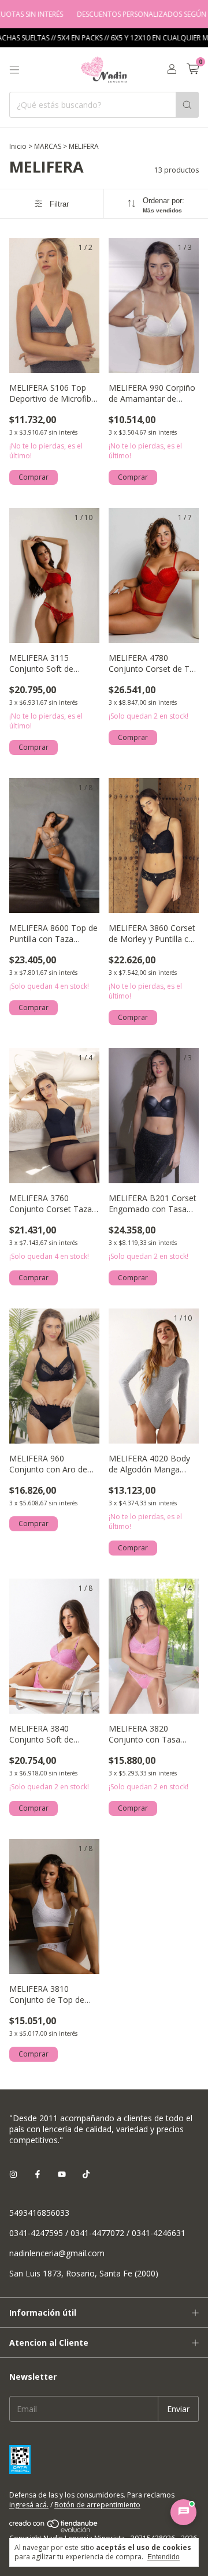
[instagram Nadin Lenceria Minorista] (13, 2174)
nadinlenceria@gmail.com (57, 2253)
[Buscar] (187, 105)
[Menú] (14, 70)
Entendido (164, 2557)
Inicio (18, 146)
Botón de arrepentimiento (97, 2505)
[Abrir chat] (183, 2512)
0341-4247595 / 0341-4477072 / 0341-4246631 (97, 2233)
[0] (193, 70)
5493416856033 (39, 2213)
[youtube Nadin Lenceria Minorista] (62, 2174)
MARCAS (48, 146)
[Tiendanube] (54, 2530)
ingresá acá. (29, 2505)
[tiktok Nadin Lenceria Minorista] (86, 2174)
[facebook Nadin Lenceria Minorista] (38, 2174)
